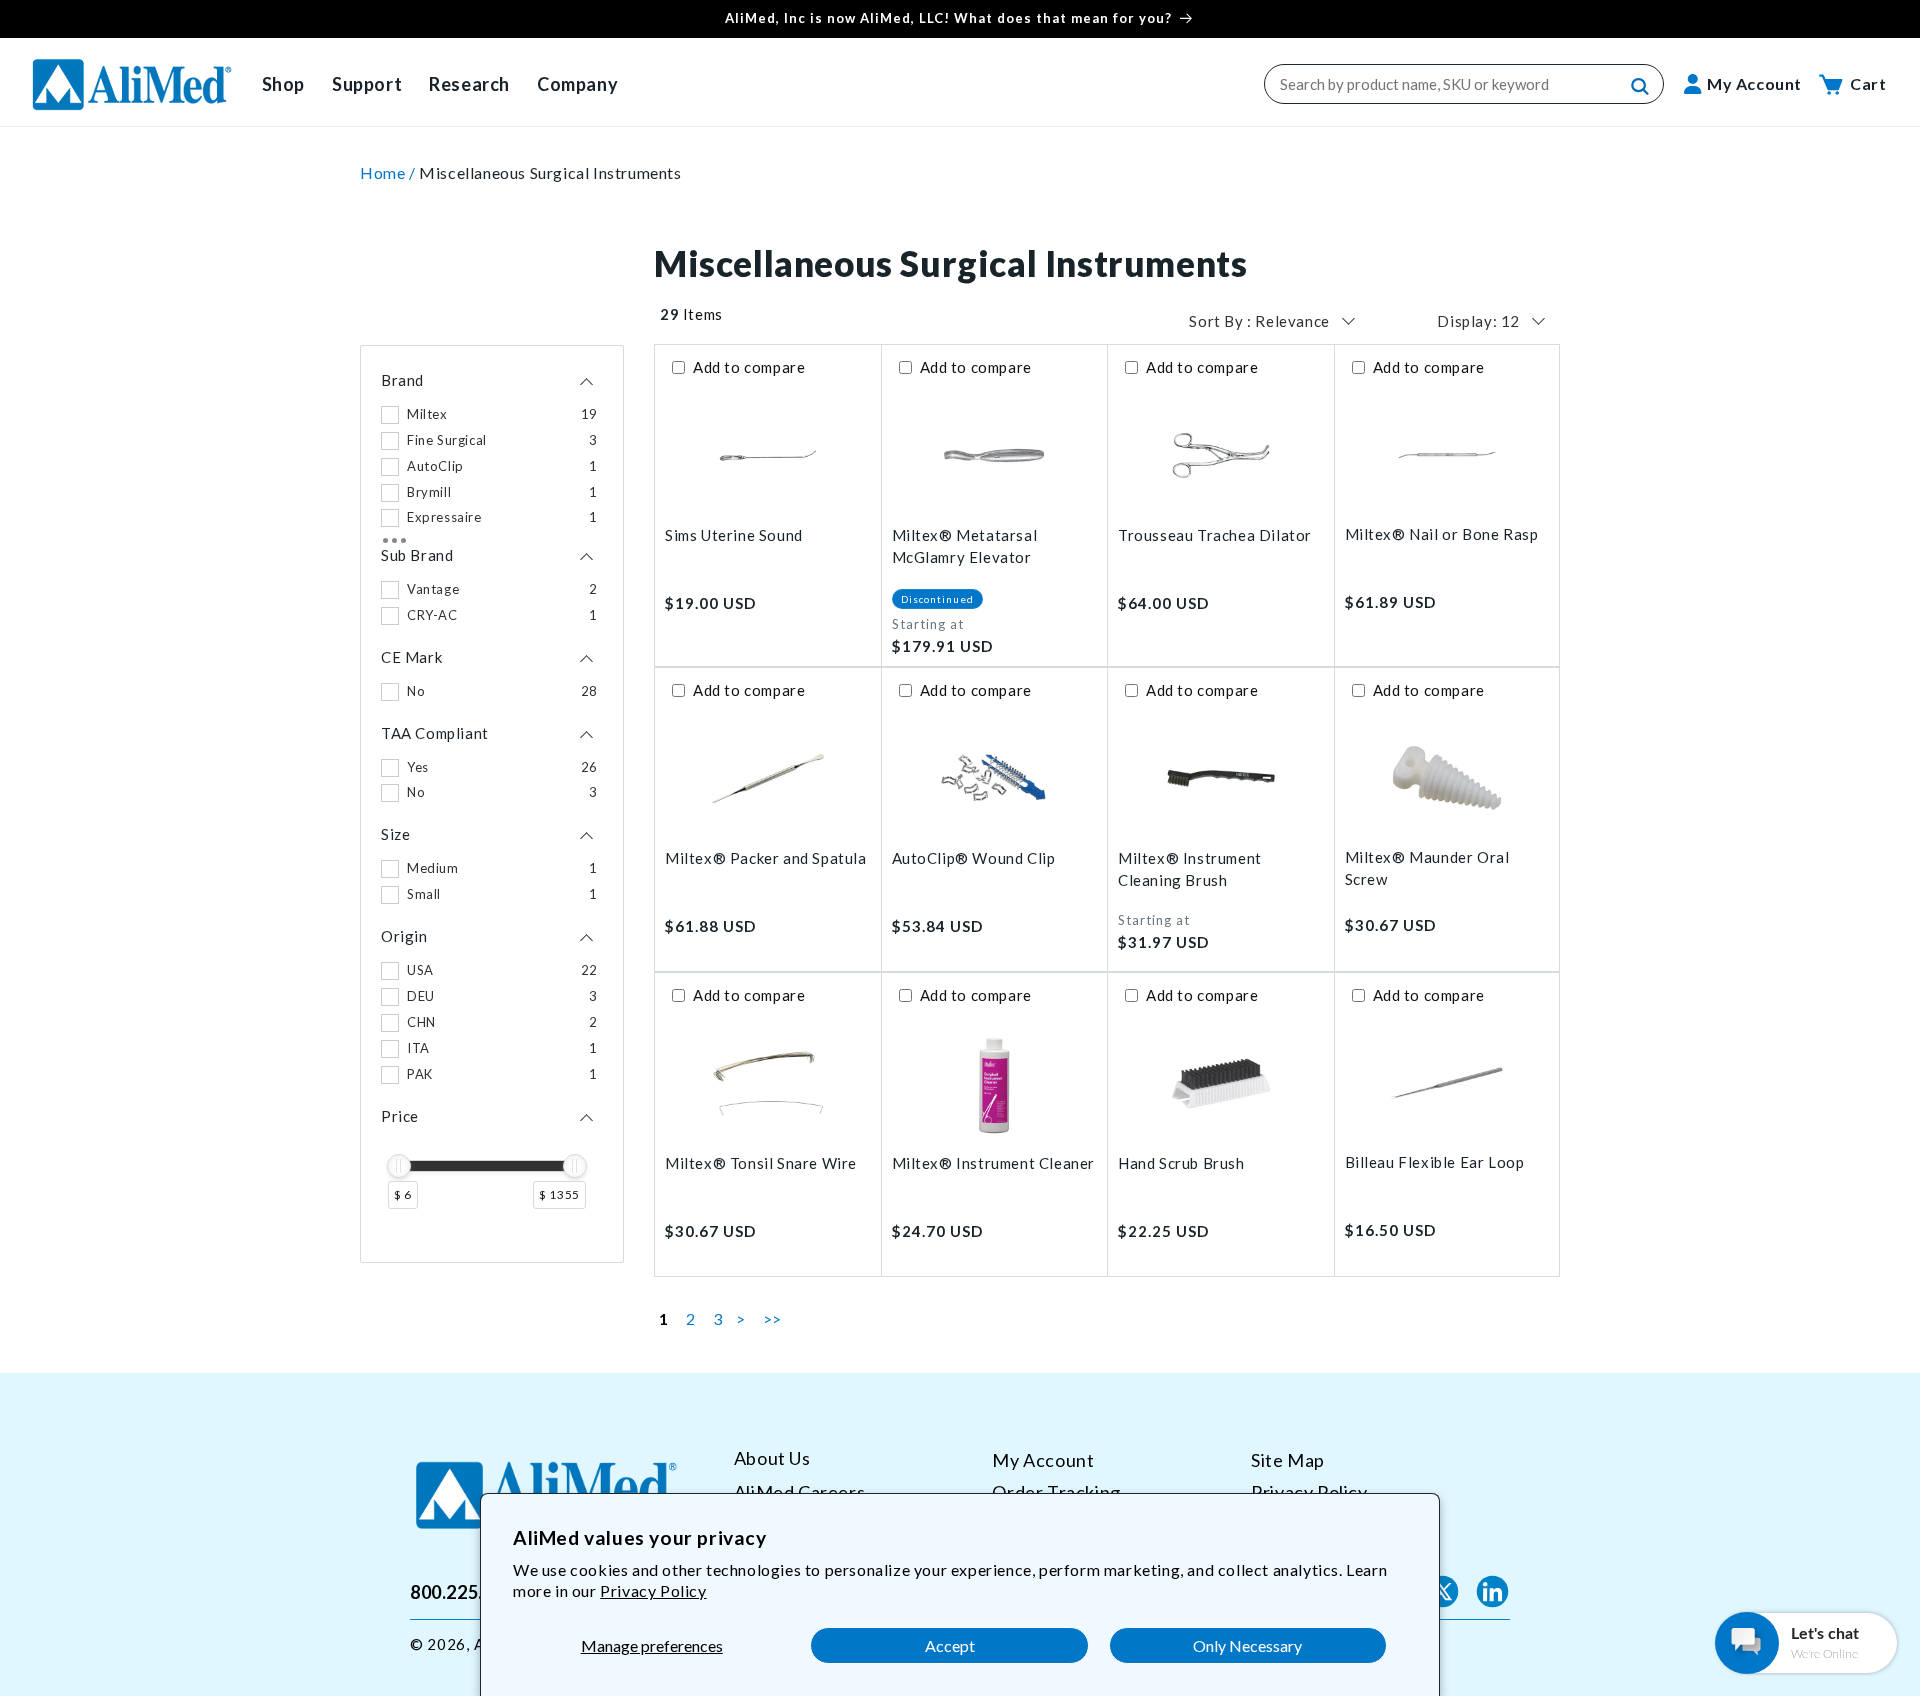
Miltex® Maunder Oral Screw (1427, 868)
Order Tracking (1056, 1491)
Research (469, 84)
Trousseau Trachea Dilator (1215, 535)
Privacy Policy (653, 1590)
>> (772, 1318)
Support (367, 84)
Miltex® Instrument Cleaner (994, 1163)
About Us (772, 1458)
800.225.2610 (467, 1591)
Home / (389, 172)
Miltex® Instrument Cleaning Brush (1190, 869)
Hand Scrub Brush (1181, 1163)
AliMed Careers (799, 1491)
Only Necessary (1247, 1645)
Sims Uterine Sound (734, 535)
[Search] (1641, 87)
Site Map (1288, 1460)
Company (577, 84)
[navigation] (492, 804)
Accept (950, 1645)
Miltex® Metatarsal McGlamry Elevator (965, 546)
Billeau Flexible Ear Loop (1435, 1162)
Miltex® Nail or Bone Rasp (1442, 534)
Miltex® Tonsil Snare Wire (761, 1163)
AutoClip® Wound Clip (974, 858)
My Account (1043, 1460)
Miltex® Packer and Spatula (766, 858)
